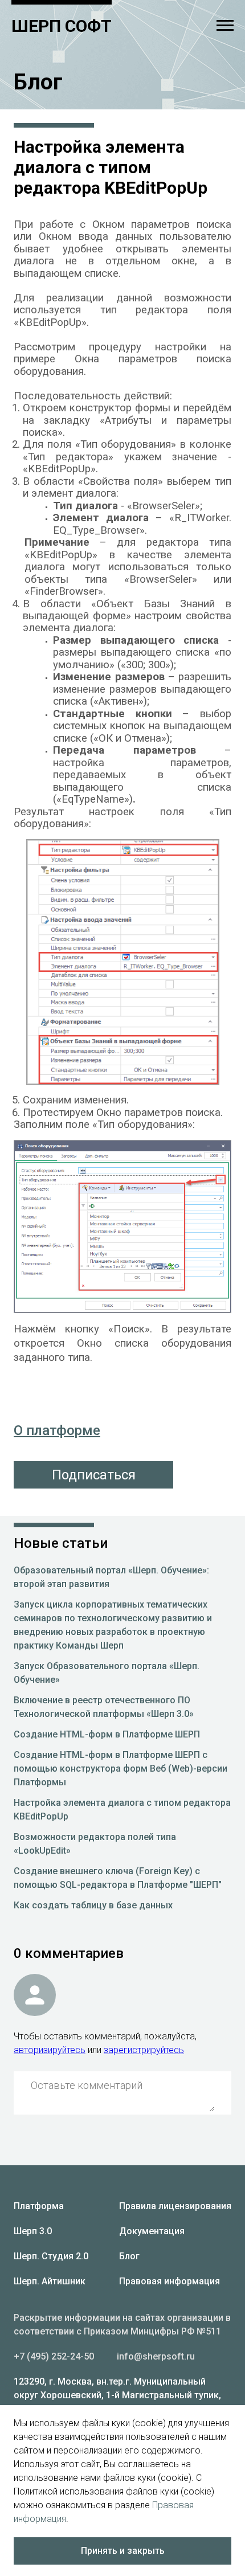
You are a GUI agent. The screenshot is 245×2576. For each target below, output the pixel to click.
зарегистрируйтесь (144, 2050)
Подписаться (94, 1475)
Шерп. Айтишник (50, 2281)
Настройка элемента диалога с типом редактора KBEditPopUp (122, 1810)
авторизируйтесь (50, 2050)
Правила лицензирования (175, 2206)
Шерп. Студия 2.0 (51, 2256)
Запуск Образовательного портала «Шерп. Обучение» (107, 1673)
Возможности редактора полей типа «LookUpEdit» (95, 1844)
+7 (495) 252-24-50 (54, 2356)
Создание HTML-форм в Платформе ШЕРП (107, 1734)
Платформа (39, 2206)
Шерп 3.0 (33, 2231)
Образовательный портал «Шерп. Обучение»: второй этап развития (111, 1577)
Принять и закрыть (123, 2551)
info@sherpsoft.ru (156, 2356)
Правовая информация (170, 2281)
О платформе (57, 1430)
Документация (152, 2231)
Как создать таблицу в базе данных (93, 1905)
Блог (129, 2256)
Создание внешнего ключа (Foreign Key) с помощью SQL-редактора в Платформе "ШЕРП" (118, 1878)
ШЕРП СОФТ (62, 26)
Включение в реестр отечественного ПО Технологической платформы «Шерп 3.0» (104, 1707)
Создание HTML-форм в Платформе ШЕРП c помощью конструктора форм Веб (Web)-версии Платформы (121, 1769)
